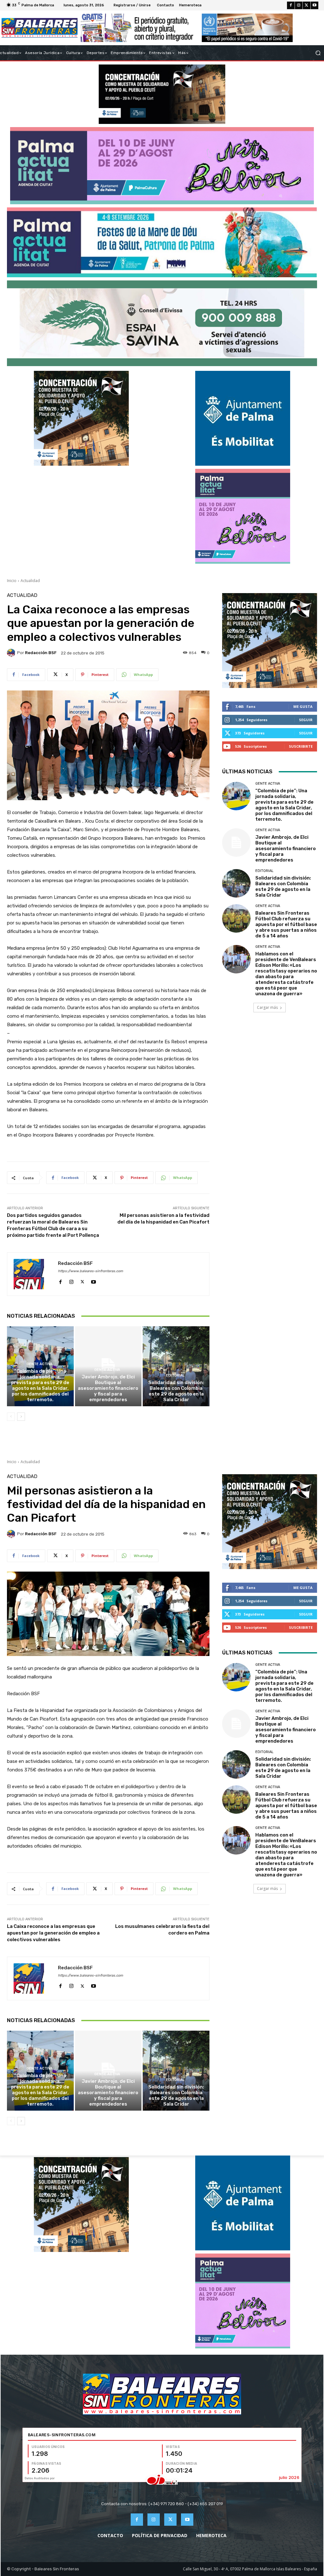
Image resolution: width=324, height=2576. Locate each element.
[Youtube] (315, 5)
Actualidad (30, 581)
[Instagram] (299, 5)
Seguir (306, 720)
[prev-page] (11, 1417)
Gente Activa (40, 1364)
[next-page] (21, 1417)
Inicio (12, 581)
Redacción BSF (41, 653)
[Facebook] (291, 5)
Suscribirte (301, 746)
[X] (307, 5)
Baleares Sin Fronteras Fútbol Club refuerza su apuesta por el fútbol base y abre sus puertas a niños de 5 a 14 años (286, 924)
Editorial (175, 1375)
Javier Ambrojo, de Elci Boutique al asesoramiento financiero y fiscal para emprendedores (108, 1388)
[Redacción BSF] (12, 653)
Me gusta (303, 706)
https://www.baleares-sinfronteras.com (90, 1271)
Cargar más (267, 1007)
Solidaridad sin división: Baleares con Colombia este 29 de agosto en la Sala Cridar (176, 1391)
